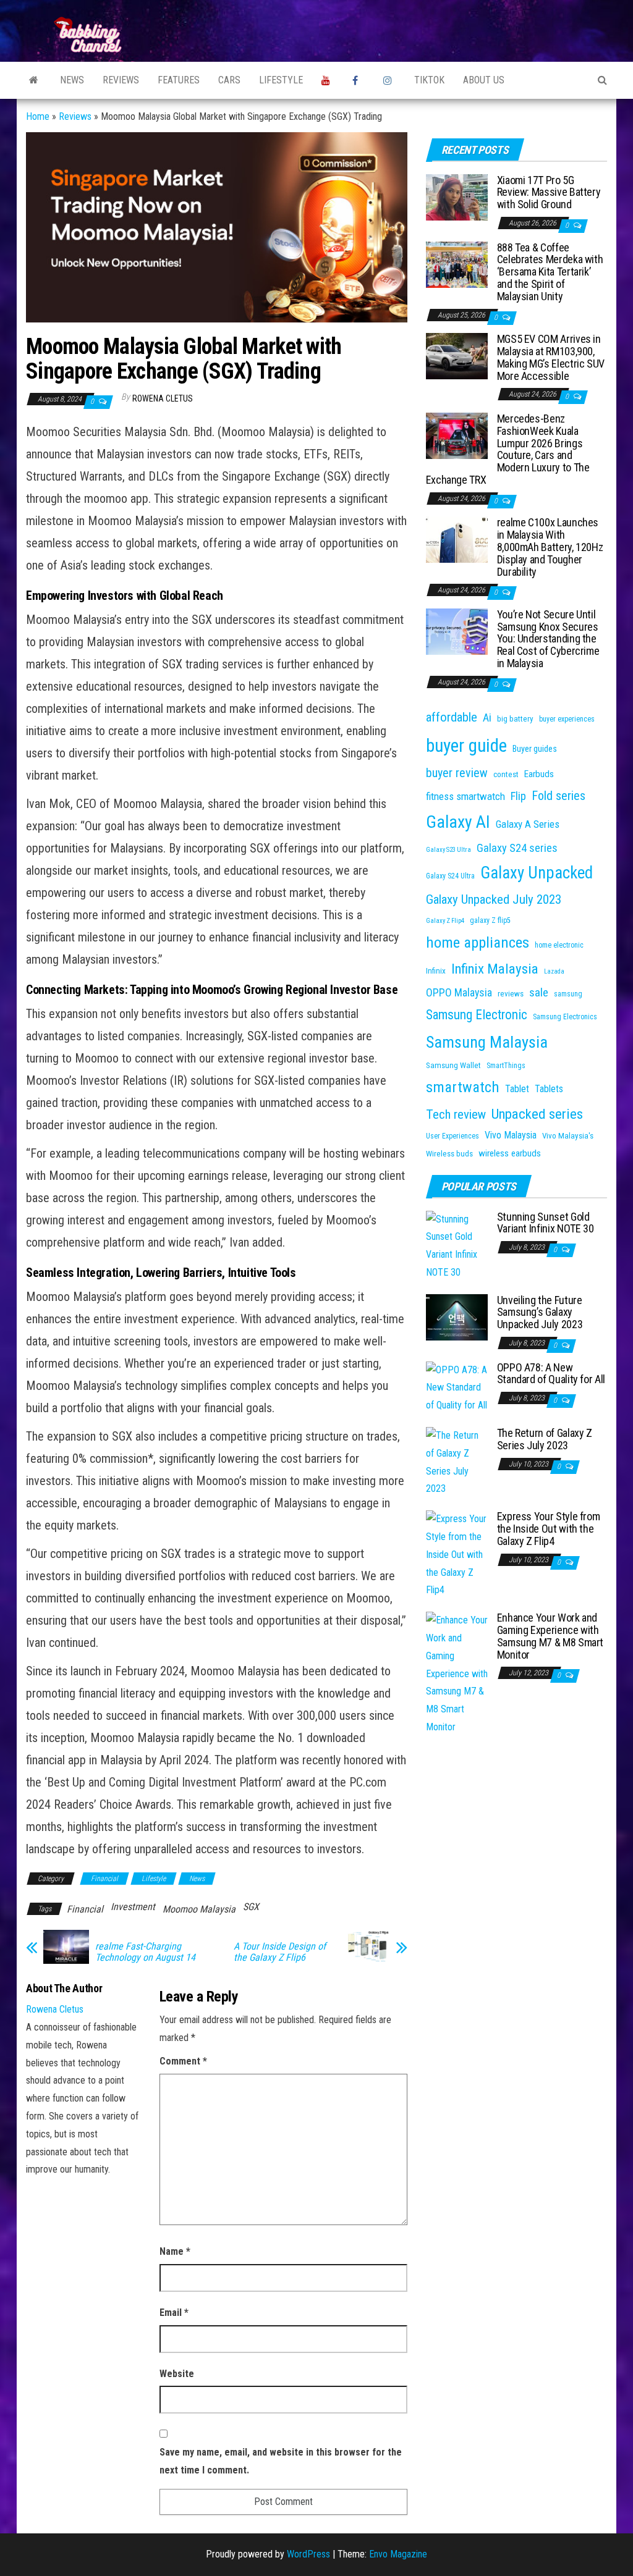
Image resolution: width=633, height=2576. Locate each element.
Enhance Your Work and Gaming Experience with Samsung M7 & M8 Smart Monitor (550, 1636)
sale (539, 992)
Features (179, 80)
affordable (452, 717)
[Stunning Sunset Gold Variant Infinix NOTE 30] (457, 1245)
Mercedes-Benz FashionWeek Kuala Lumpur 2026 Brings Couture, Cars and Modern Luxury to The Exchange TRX (508, 449)
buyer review (457, 773)
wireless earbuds (510, 1153)
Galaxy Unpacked (537, 873)
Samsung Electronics (565, 1017)
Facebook (359, 80)
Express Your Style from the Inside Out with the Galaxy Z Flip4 (549, 1529)
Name (175, 2251)
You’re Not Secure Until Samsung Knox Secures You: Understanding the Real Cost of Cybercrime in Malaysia (548, 639)
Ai (487, 718)
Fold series (559, 796)
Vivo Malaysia (511, 1135)
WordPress (308, 2554)
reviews (511, 994)
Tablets (549, 1089)
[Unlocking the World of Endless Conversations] (34, 80)
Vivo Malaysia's (568, 1136)
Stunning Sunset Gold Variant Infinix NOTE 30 (546, 1223)
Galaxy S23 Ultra (448, 850)
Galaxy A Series (528, 824)
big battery (515, 719)
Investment (133, 1907)
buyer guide (466, 746)
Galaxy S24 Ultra (450, 876)
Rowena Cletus (163, 398)
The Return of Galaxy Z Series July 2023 (545, 1439)
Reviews (121, 80)
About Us (484, 80)
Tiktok (429, 80)
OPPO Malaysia (459, 992)
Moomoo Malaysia (199, 1909)
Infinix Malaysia (495, 969)
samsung (568, 994)
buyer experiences (567, 719)
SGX (251, 1907)
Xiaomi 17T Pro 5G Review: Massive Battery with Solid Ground (549, 192)
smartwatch (463, 1087)
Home (38, 116)
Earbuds (539, 774)
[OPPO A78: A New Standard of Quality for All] (457, 1387)
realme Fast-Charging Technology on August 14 (145, 1952)
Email (174, 2313)
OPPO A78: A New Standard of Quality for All (551, 1374)
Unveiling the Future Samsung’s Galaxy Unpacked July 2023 (540, 1312)
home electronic (559, 945)
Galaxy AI (458, 822)
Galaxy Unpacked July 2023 (494, 899)
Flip (518, 796)
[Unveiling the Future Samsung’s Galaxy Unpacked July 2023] (457, 1316)
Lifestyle (281, 80)
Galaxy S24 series (517, 848)
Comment (183, 2061)
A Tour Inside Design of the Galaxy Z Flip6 (280, 1952)
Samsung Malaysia (487, 1042)
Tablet (517, 1089)
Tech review (456, 1114)
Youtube (328, 80)
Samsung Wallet (453, 1065)
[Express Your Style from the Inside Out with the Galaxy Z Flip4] (457, 1554)
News (72, 80)
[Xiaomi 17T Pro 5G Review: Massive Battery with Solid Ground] (457, 196)
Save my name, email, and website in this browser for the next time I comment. (281, 2461)
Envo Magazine (398, 2554)
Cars (229, 80)
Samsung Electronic (477, 1015)
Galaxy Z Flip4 (445, 921)
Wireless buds (449, 1154)
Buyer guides (535, 749)
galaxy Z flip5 (490, 920)
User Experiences (452, 1136)
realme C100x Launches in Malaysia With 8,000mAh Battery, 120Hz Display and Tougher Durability (550, 547)
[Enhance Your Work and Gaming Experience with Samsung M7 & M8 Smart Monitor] (457, 1673)
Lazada (554, 971)
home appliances (478, 942)
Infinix (436, 971)
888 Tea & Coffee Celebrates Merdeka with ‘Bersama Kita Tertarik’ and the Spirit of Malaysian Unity (550, 272)
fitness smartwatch (465, 796)
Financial (104, 1879)
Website (177, 2374)
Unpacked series (537, 1114)
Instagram (389, 80)
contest (506, 774)
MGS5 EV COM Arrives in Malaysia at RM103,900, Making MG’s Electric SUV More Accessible (551, 357)
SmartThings (506, 1066)
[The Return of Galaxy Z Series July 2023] (457, 1462)
